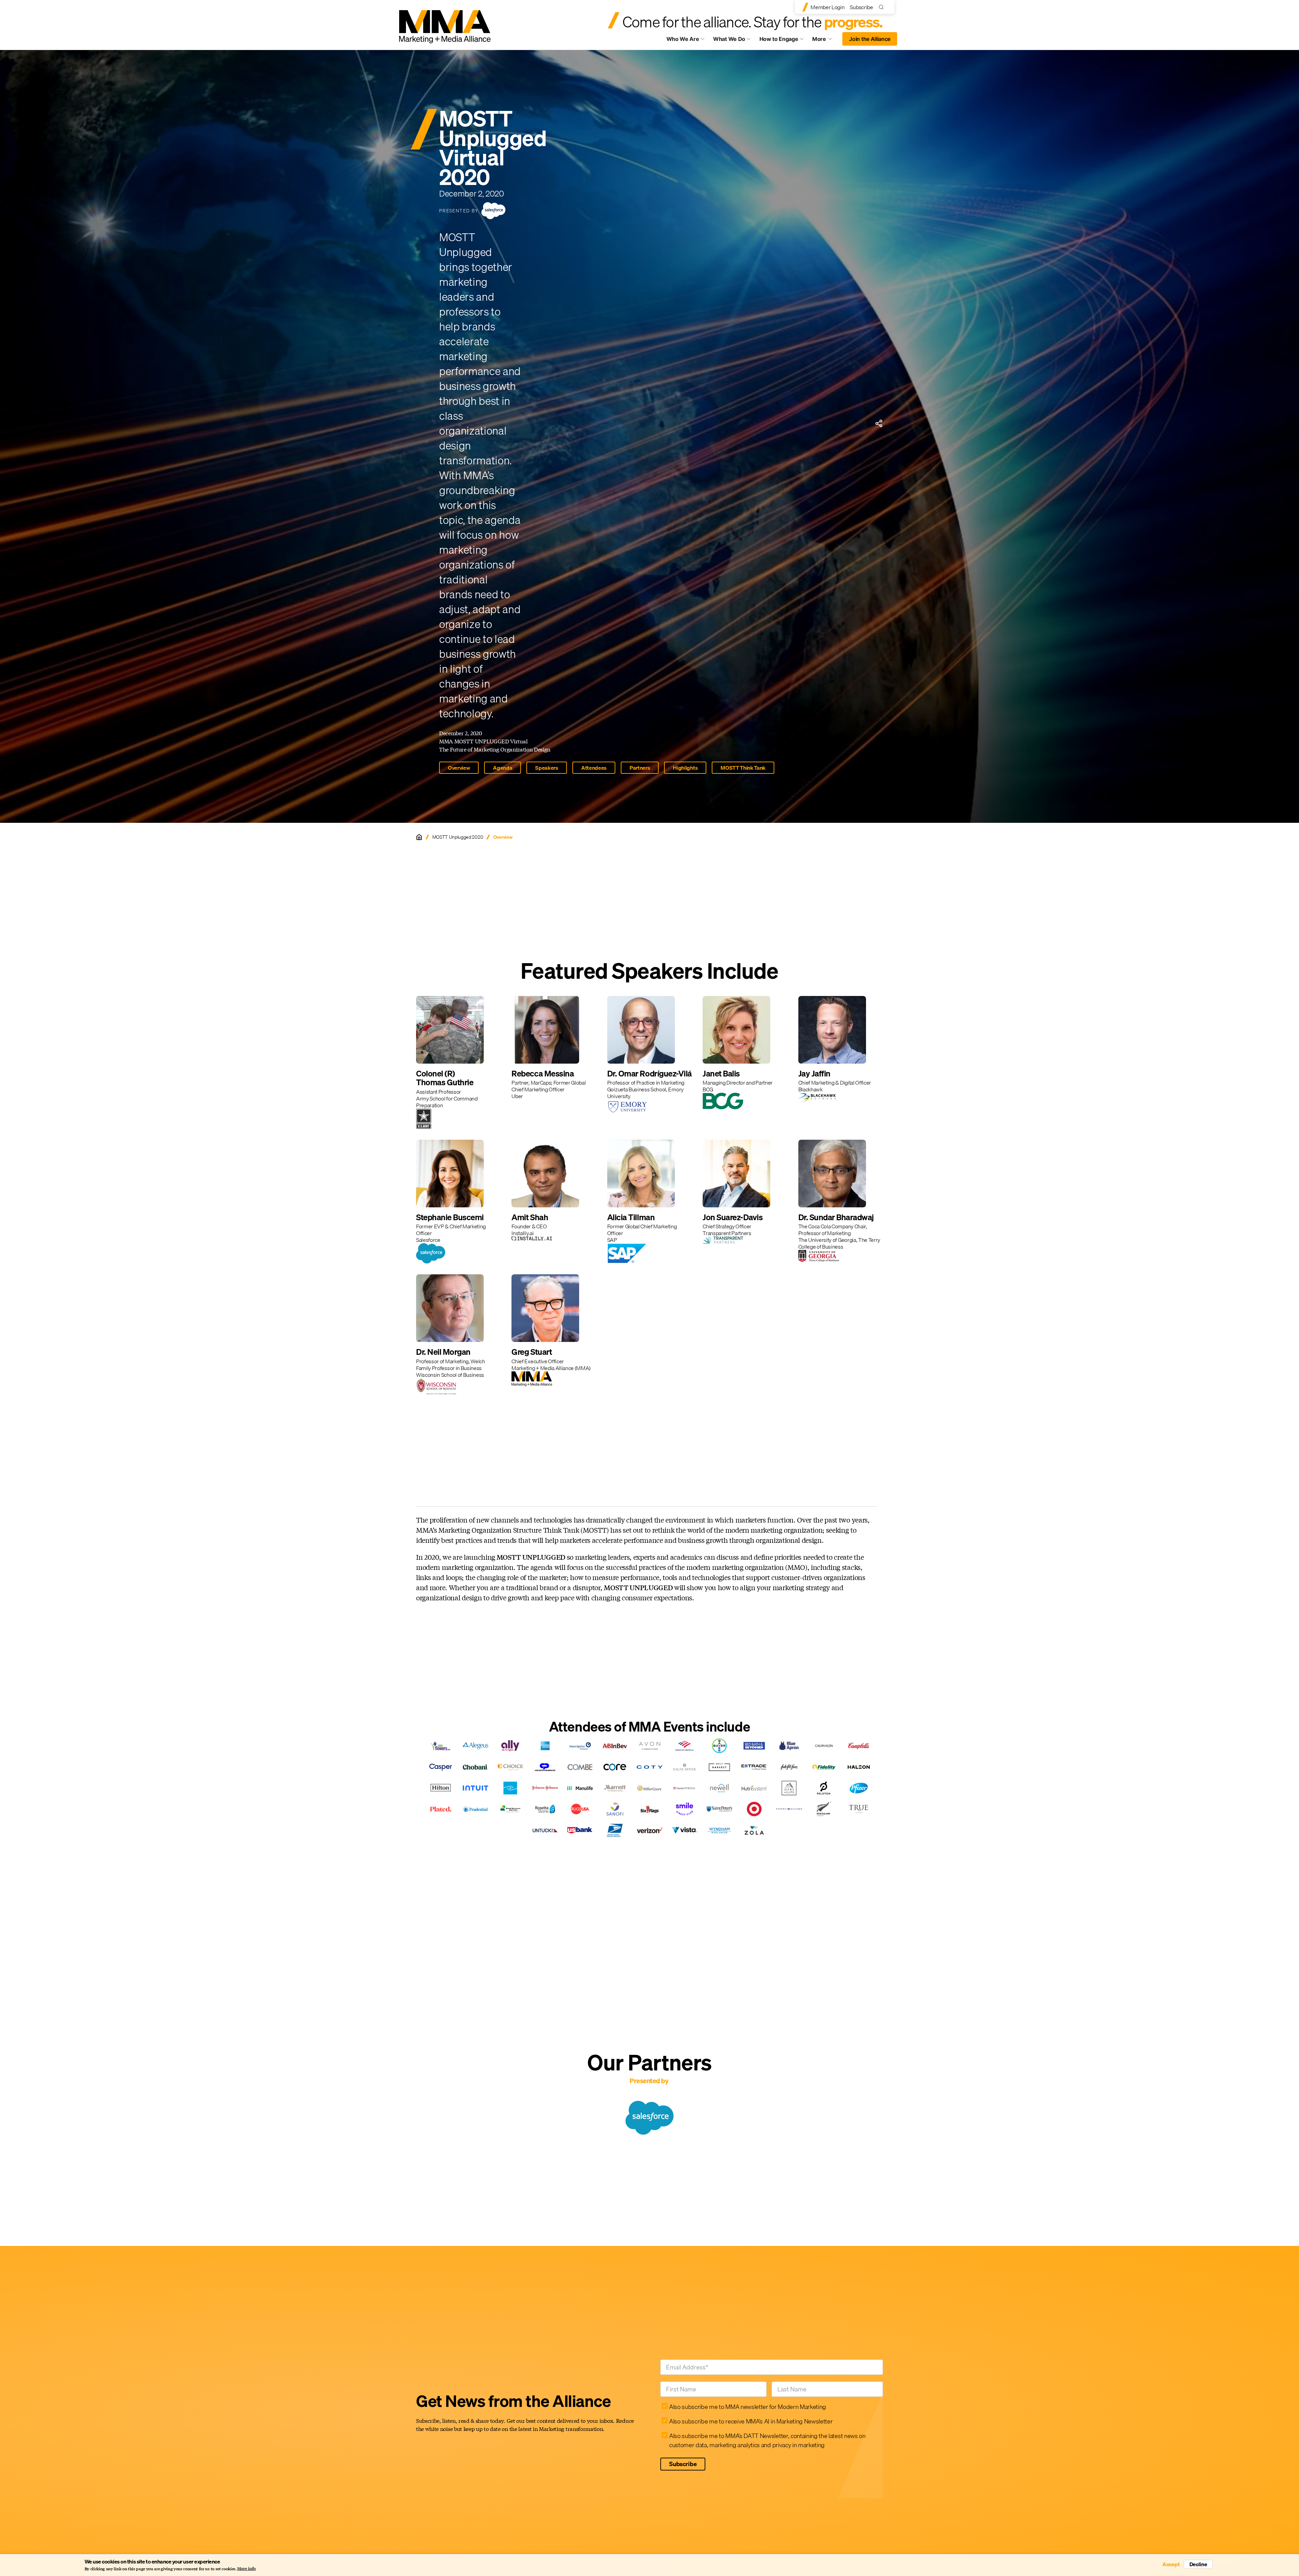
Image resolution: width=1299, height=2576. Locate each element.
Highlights (685, 768)
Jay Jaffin (814, 1073)
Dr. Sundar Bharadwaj (836, 1217)
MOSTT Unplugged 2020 (458, 837)
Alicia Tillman (631, 1217)
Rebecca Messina (543, 1073)
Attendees (594, 768)
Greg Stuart (532, 1352)
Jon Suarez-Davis (733, 1217)
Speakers (546, 768)
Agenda (503, 768)
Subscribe (861, 7)
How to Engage (779, 39)
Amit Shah (530, 1217)
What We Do (729, 39)
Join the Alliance (870, 39)
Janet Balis (721, 1073)
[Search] (883, 7)
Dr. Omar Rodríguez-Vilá (649, 1073)
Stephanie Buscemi (450, 1217)
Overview (459, 768)
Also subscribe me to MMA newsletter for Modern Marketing (748, 2407)
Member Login (827, 7)
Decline (1198, 2564)
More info (246, 2569)
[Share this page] (879, 423)
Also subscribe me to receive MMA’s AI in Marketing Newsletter (751, 2421)
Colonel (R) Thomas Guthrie (445, 1078)
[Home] (419, 837)
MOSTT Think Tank (743, 768)
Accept (1171, 2564)
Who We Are (683, 39)
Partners (640, 768)
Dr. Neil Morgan (443, 1352)
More (825, 41)
